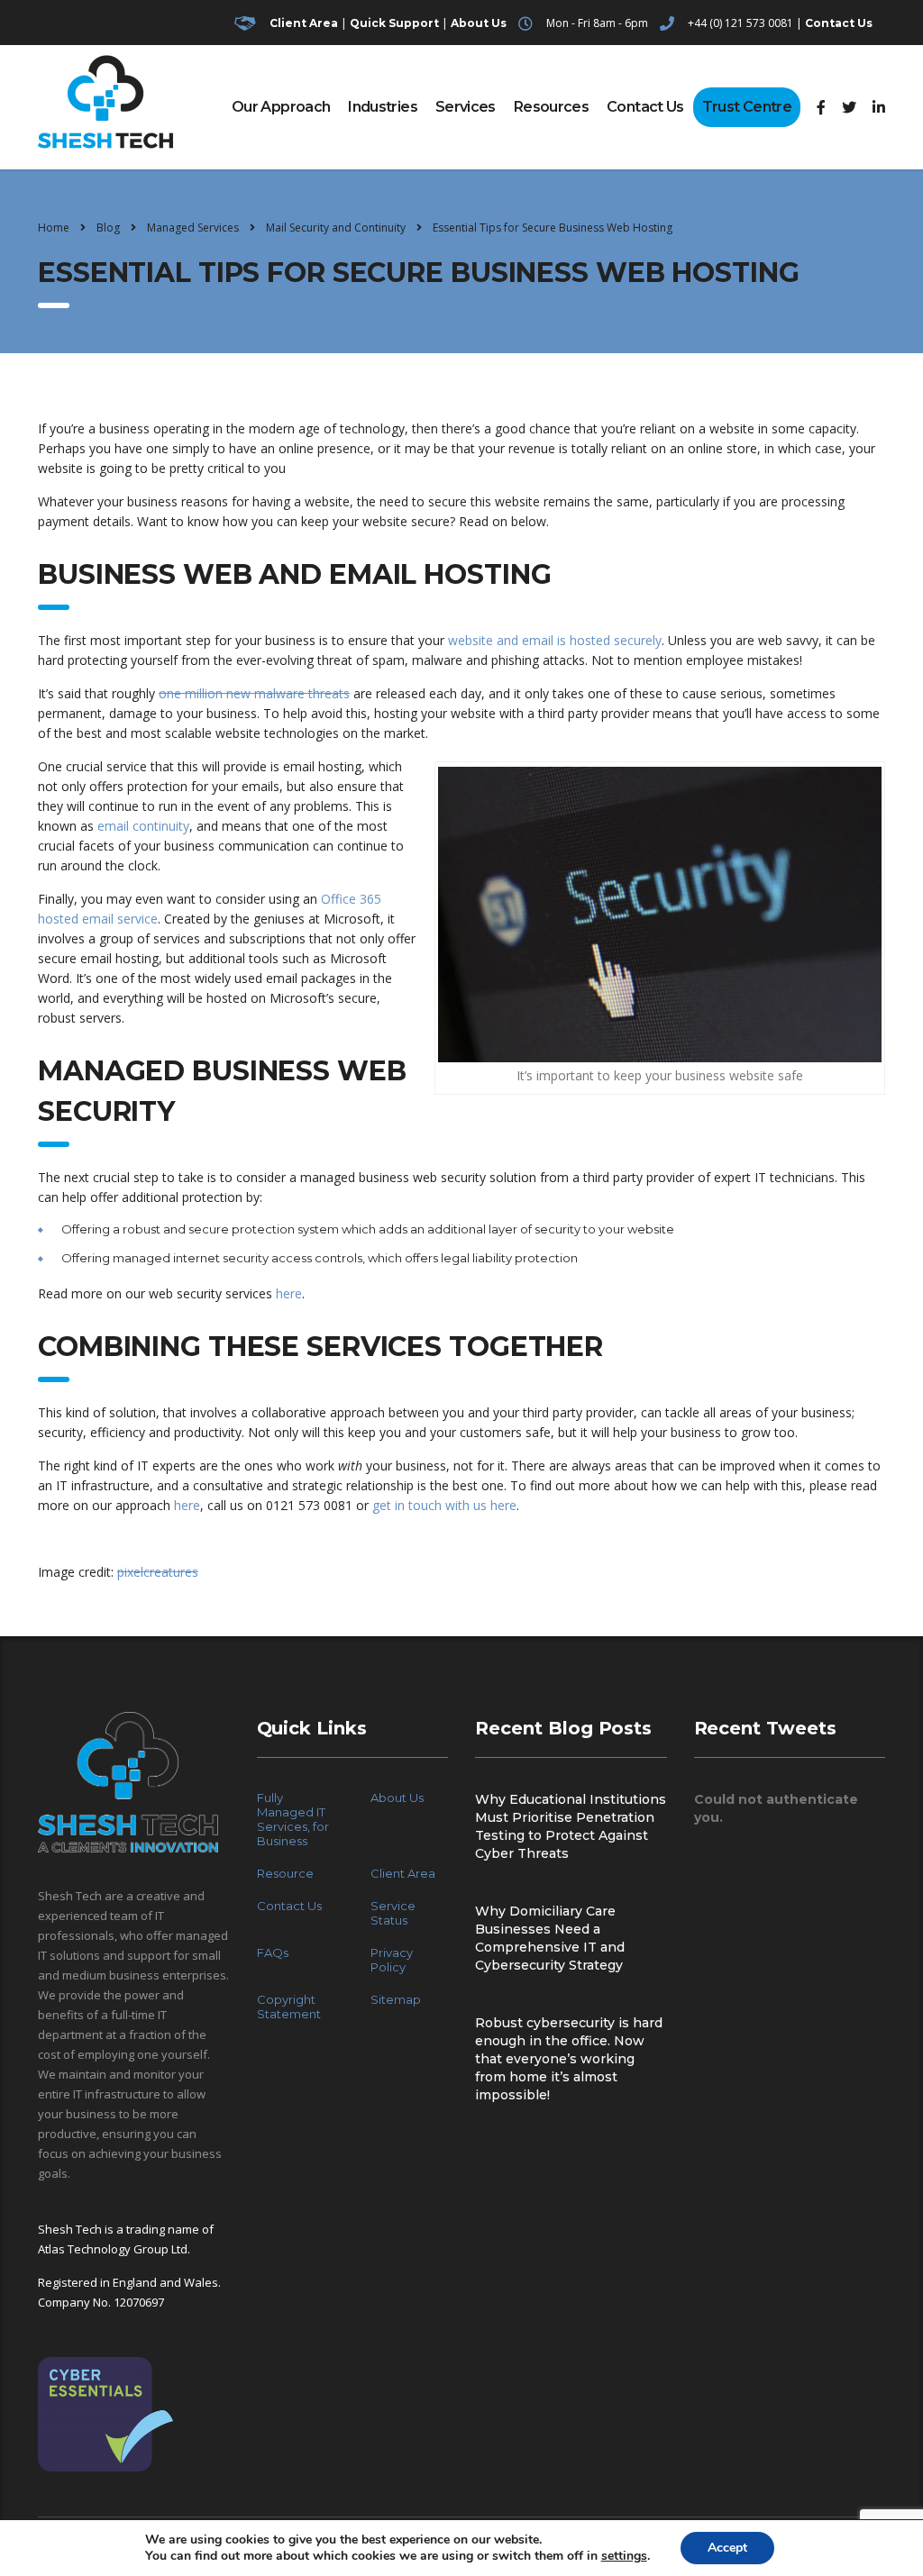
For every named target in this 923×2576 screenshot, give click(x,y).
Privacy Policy (392, 1960)
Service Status (393, 1913)
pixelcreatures (158, 1572)
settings (624, 2556)
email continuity (143, 826)
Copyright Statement (289, 2007)
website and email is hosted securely (555, 640)
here (289, 1293)
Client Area (304, 23)
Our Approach (281, 107)
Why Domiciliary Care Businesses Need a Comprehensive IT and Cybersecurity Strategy (550, 1938)
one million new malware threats (254, 693)
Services (466, 107)
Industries (383, 107)
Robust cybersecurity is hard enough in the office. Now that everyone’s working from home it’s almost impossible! (569, 2059)
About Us (479, 23)
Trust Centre (747, 107)
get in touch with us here (444, 1505)
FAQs (273, 1952)
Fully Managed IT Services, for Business (293, 1819)
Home (54, 228)
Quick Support (394, 23)
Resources (551, 107)
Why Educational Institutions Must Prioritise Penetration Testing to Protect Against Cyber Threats (571, 1826)
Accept (727, 2548)
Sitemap (396, 1999)
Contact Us (839, 23)
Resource (285, 1873)
